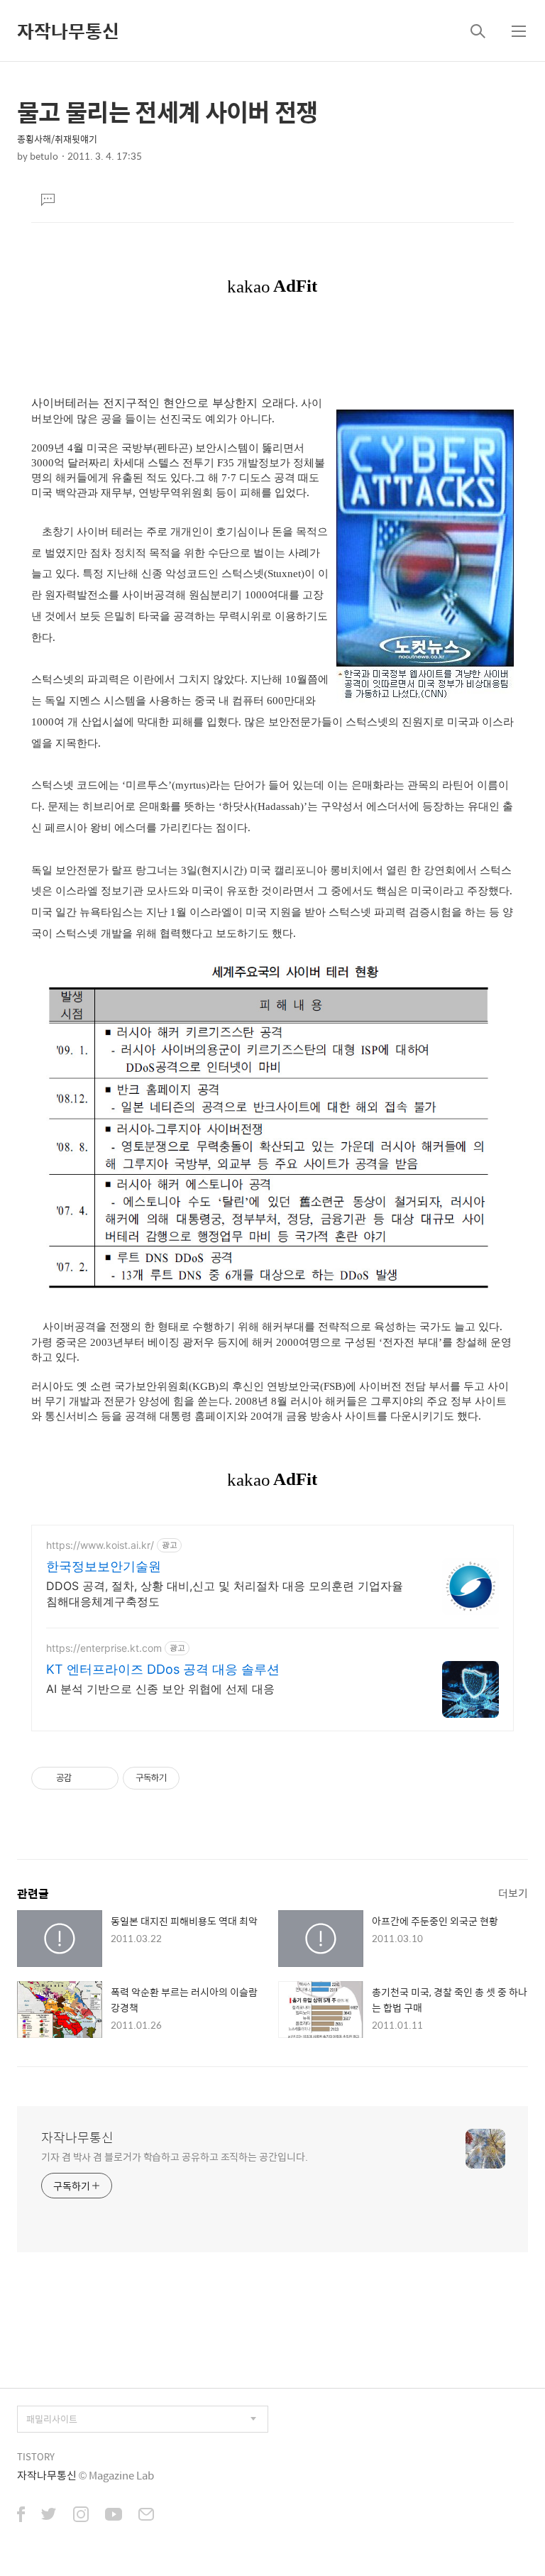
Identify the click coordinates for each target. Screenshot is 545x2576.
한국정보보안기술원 (104, 1566)
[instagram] (81, 2516)
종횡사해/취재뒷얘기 (57, 139)
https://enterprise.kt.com (104, 1648)
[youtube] (114, 2516)
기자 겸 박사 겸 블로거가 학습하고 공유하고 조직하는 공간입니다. (174, 2156)
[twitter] (49, 2516)
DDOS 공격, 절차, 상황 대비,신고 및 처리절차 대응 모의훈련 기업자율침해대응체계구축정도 (225, 1594)
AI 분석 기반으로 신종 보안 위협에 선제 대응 (160, 1689)
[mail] (146, 2516)
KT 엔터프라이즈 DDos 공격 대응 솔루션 (163, 1669)
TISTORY (36, 2456)
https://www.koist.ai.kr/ (100, 1545)
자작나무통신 (68, 31)
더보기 (513, 1893)
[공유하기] (85, 1778)
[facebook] (21, 2516)
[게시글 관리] (103, 1778)
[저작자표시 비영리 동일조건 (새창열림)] (199, 1778)
